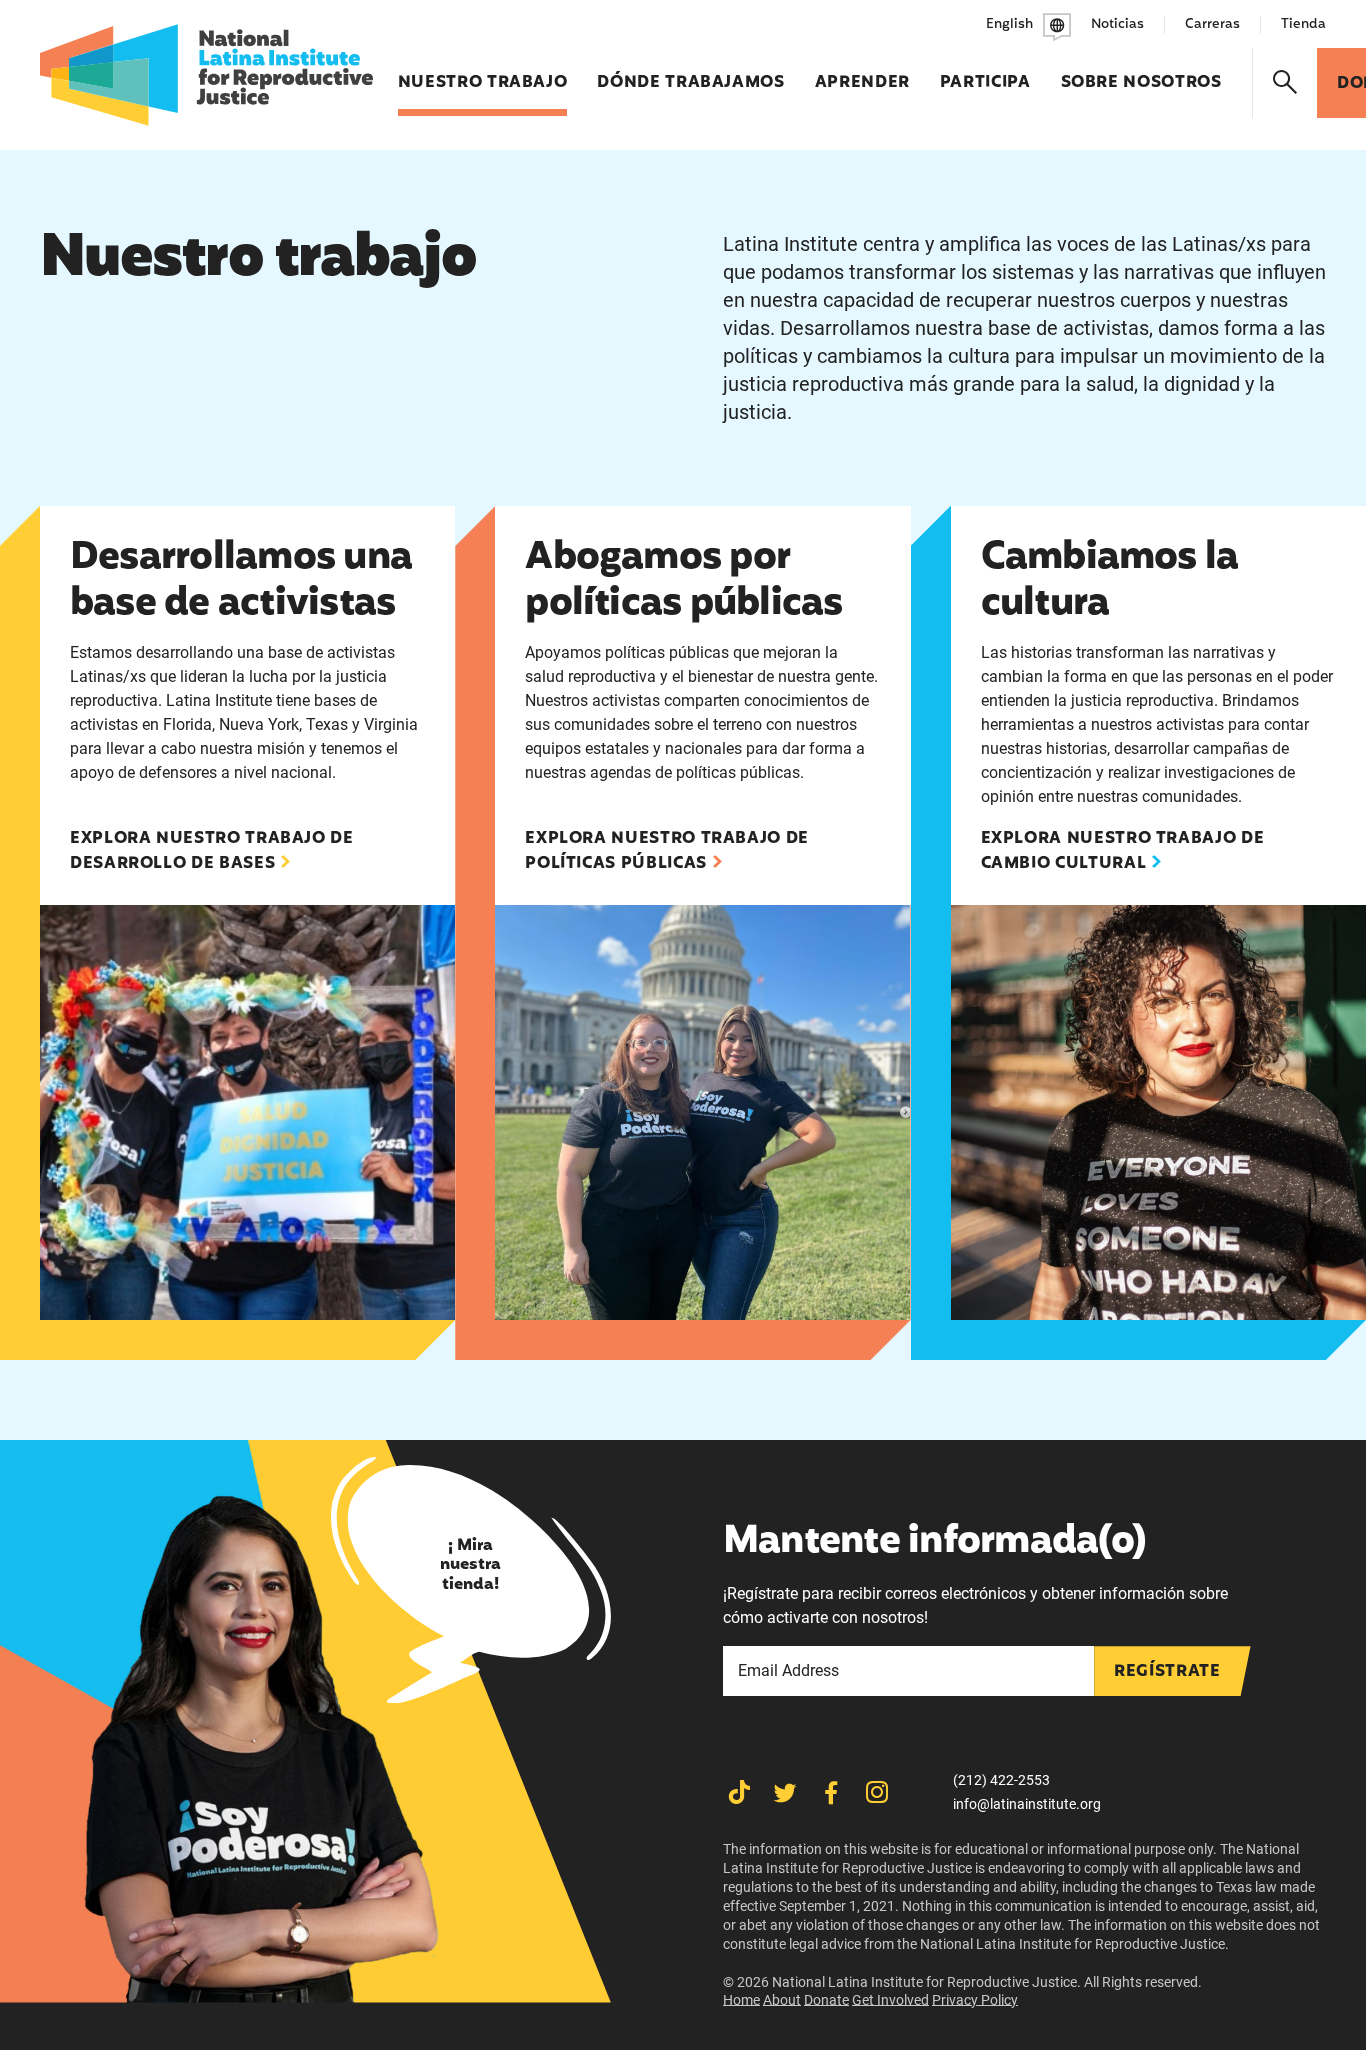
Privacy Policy (975, 2000)
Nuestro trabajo (483, 72)
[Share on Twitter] (785, 1792)
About (782, 2000)
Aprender (862, 72)
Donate (826, 2000)
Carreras (1212, 24)
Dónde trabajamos (690, 72)
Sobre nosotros (1141, 72)
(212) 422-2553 (1001, 1780)
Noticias (1117, 24)
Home (741, 2000)
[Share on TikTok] (739, 1792)
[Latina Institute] (206, 75)
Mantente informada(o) (934, 1543)
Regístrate (1167, 1672)
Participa (985, 72)
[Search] (1285, 83)
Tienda (1303, 24)
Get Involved (890, 2000)
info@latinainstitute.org (1027, 1804)
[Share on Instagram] (877, 1792)
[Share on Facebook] (831, 1792)
